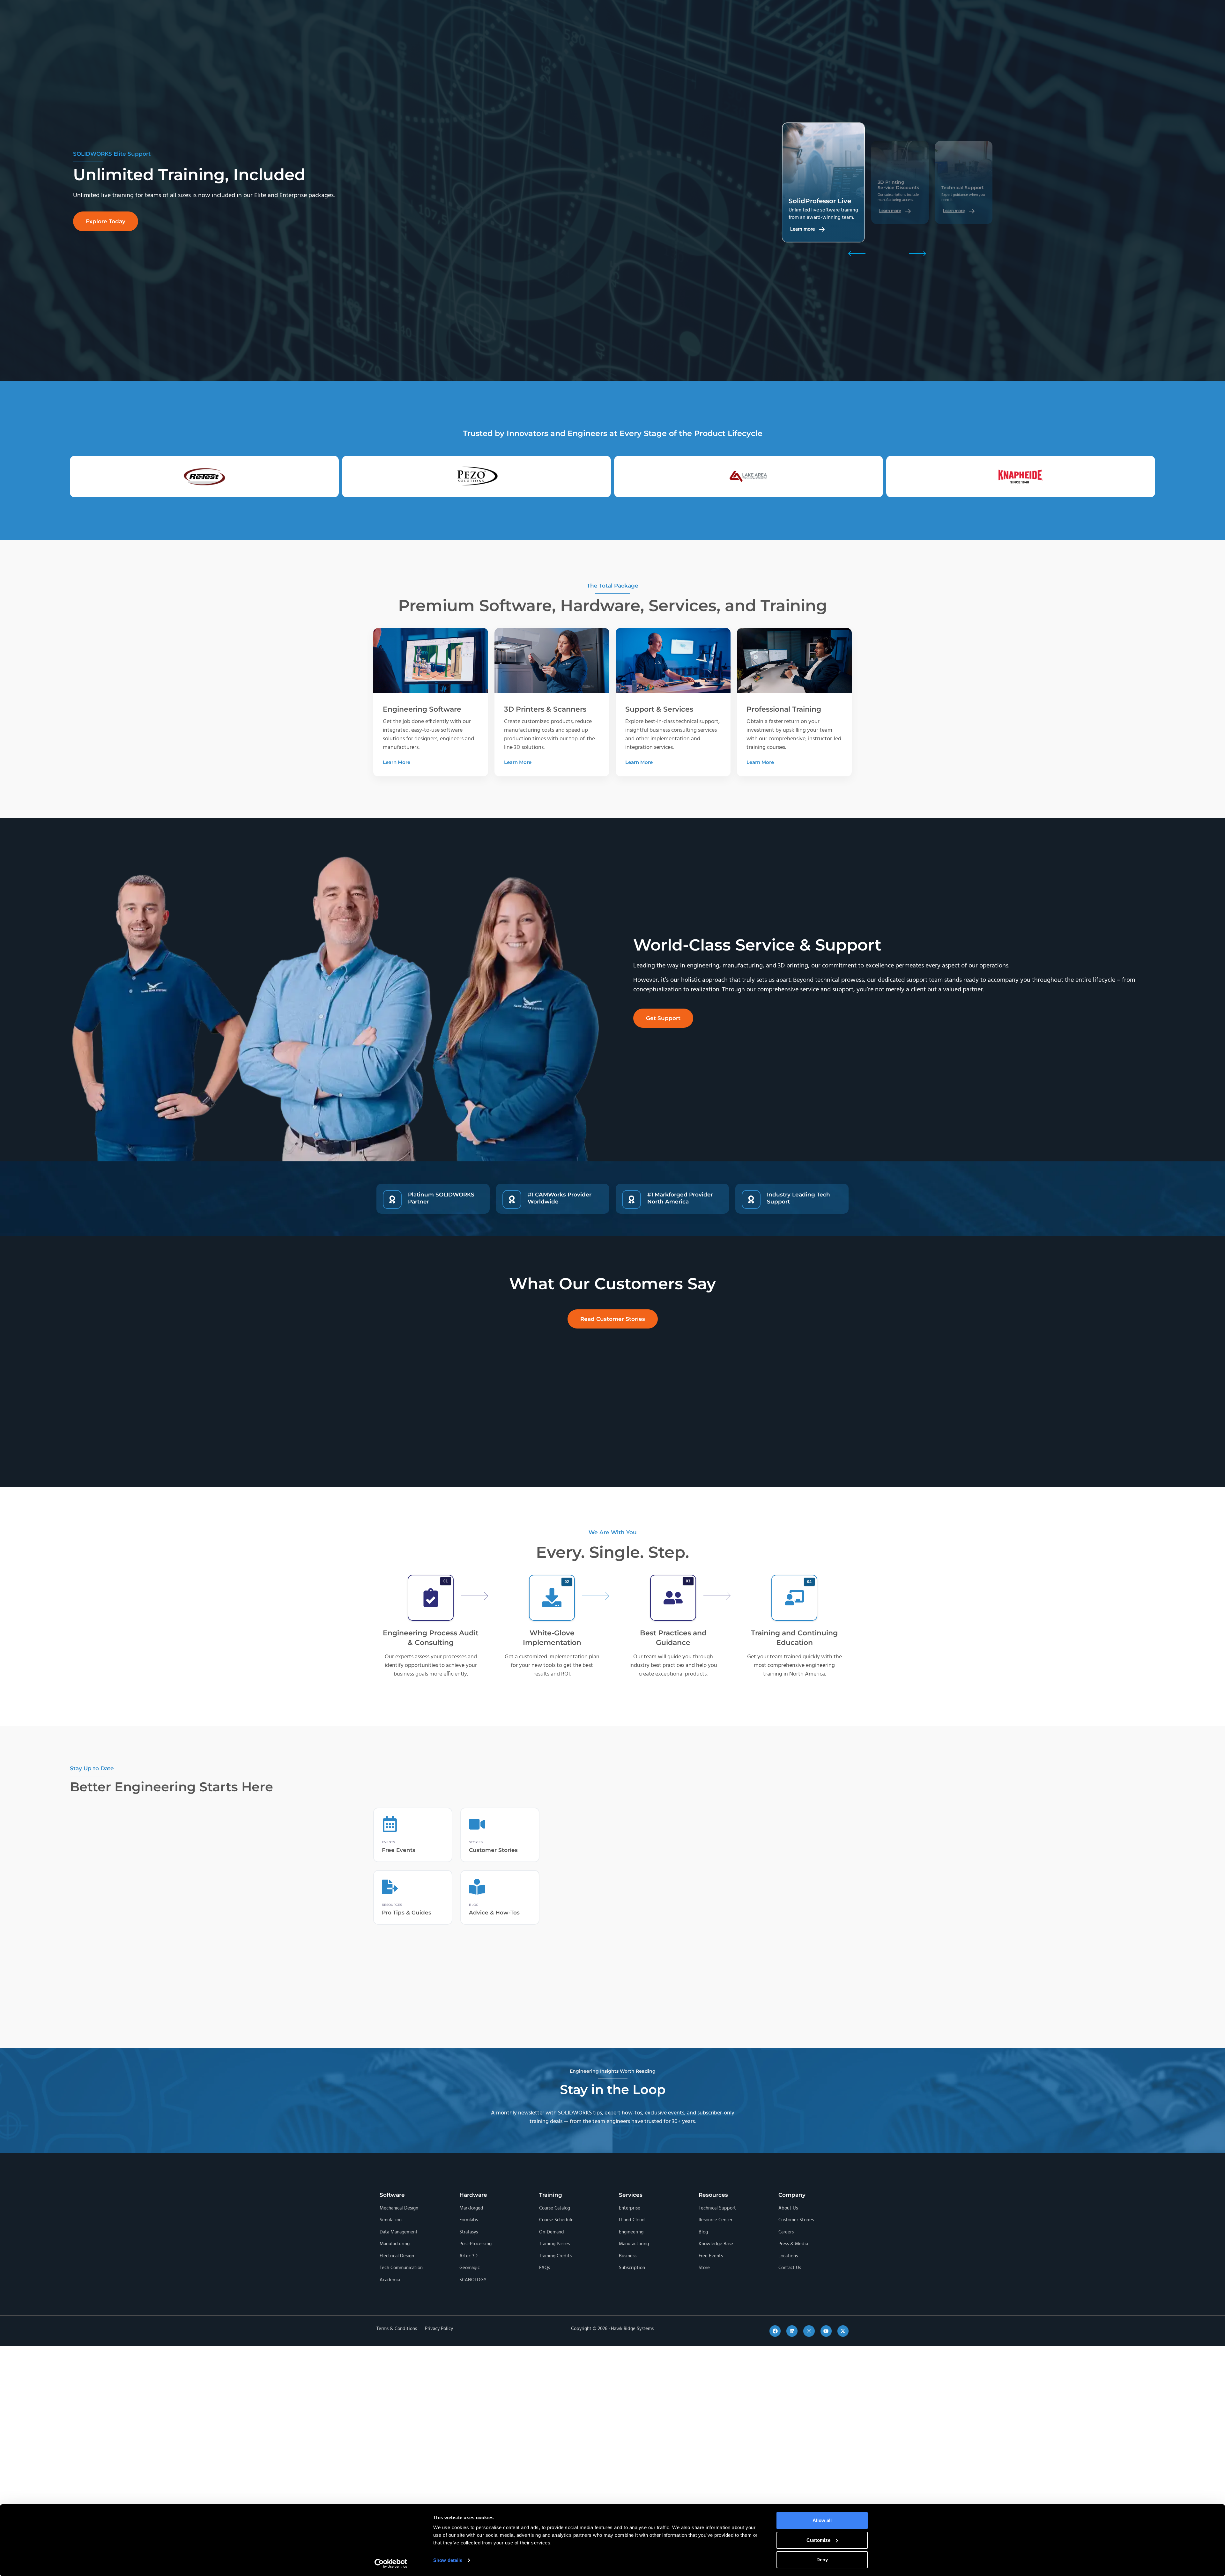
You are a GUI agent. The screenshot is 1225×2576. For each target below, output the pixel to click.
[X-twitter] (843, 2331)
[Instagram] (809, 2331)
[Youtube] (826, 2331)
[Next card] (917, 254)
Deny (822, 2560)
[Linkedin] (792, 2331)
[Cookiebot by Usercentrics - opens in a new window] (391, 2564)
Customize (818, 2540)
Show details (448, 2560)
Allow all (822, 2520)
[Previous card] (857, 254)
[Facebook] (775, 2331)
